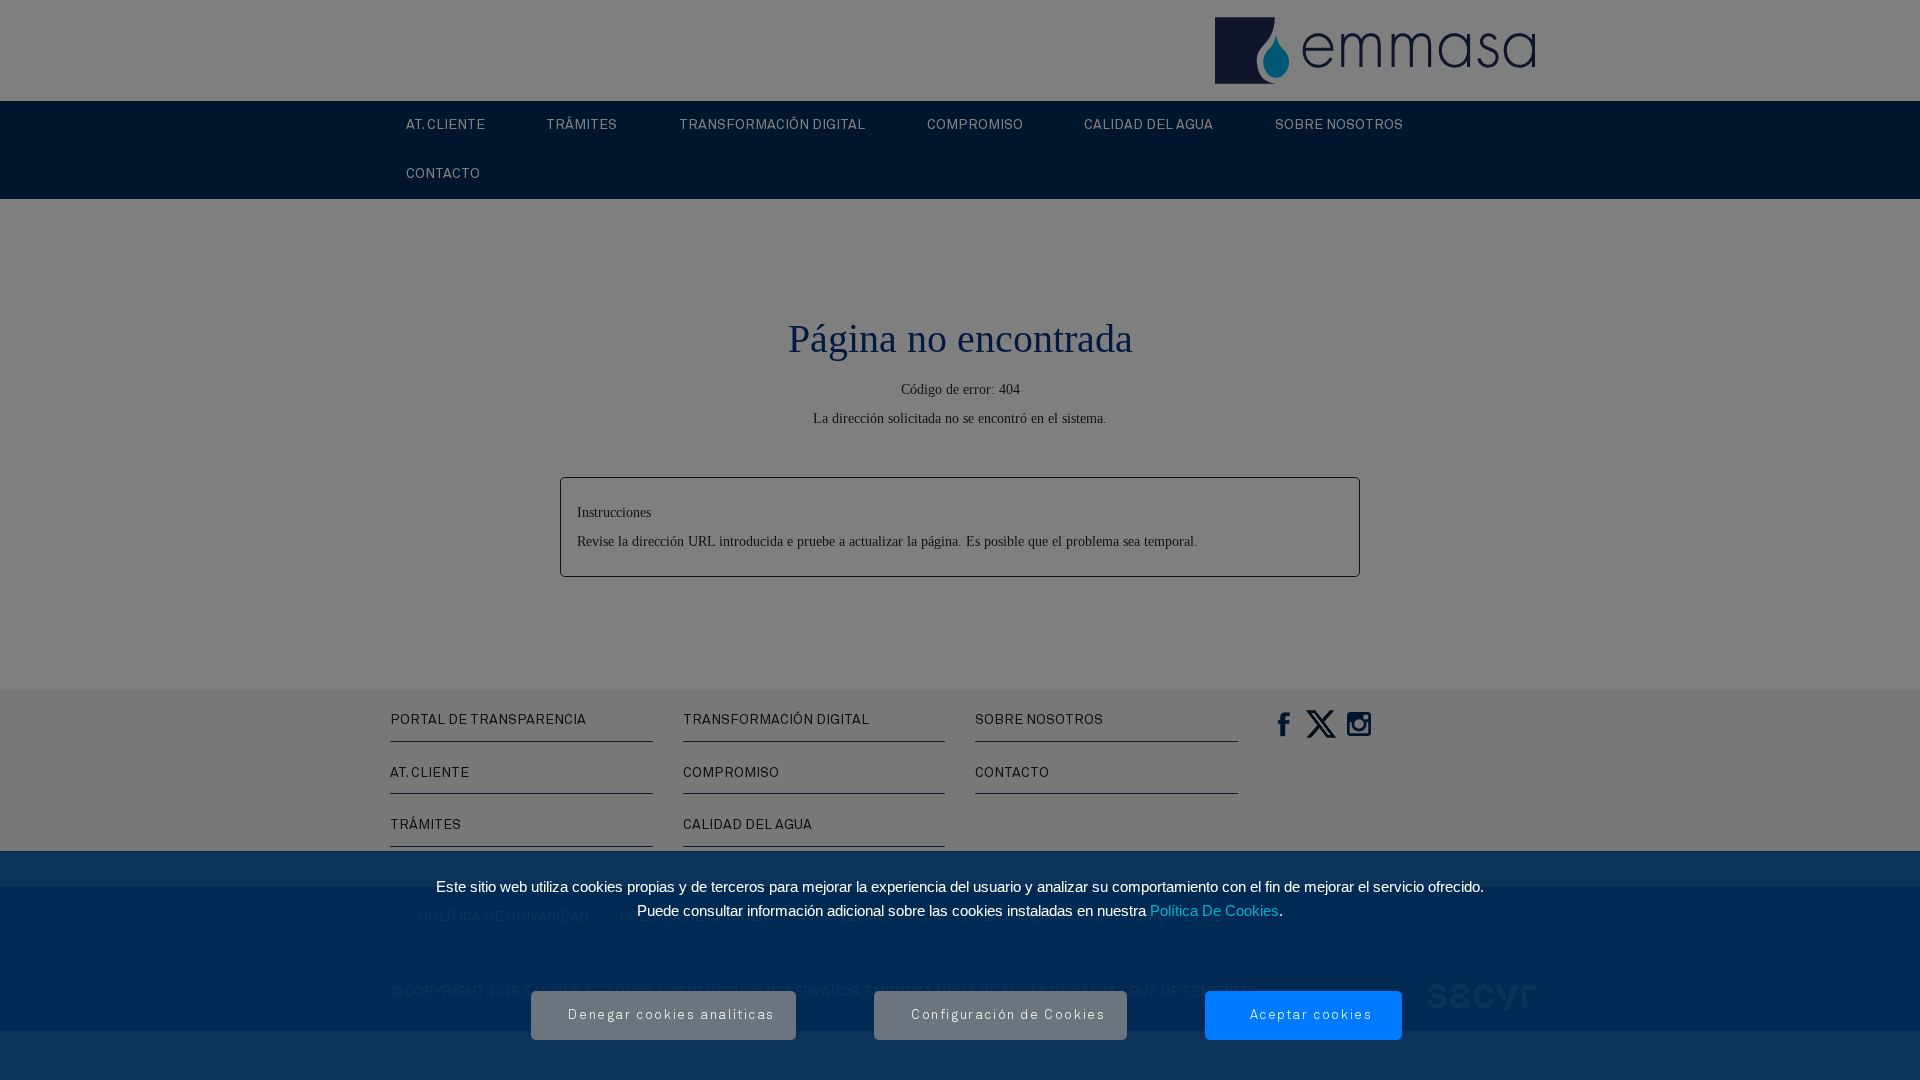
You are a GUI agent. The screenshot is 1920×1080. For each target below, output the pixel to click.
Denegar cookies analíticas (671, 1015)
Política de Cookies (1214, 910)
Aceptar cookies (1311, 1015)
